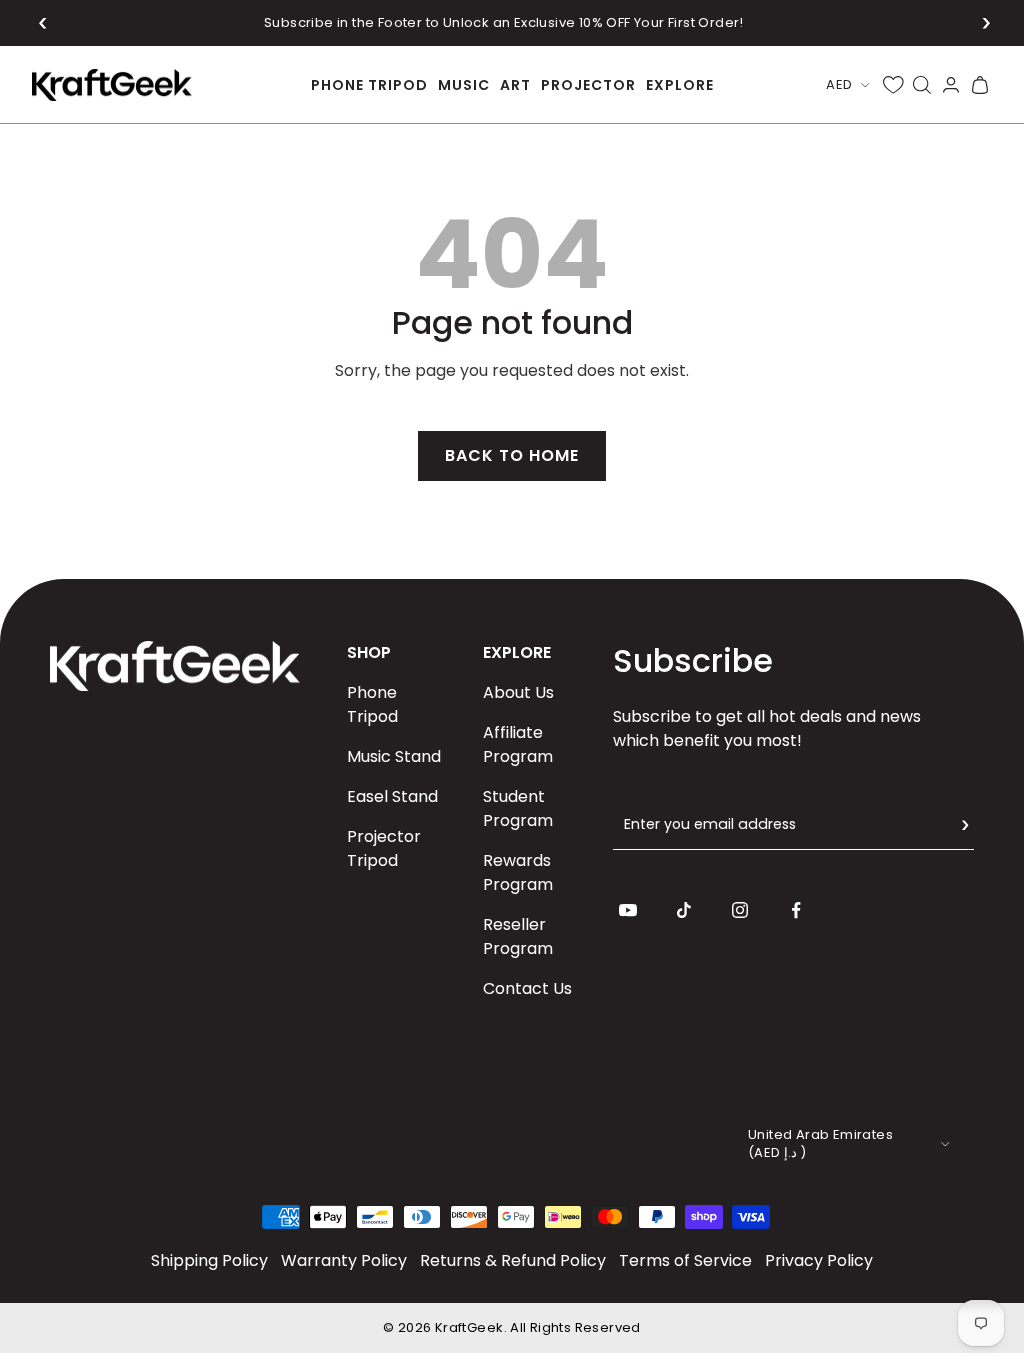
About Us (518, 692)
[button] (43, 23)
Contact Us (527, 988)
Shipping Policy (209, 1260)
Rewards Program (518, 872)
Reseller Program (518, 936)
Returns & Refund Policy (513, 1260)
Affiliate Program (518, 744)
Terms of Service (685, 1260)
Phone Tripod (372, 704)
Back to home (512, 455)
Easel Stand (392, 796)
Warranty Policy (344, 1260)
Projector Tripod (384, 848)
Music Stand (394, 756)
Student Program (518, 808)
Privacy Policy (819, 1260)
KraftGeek (469, 1327)
